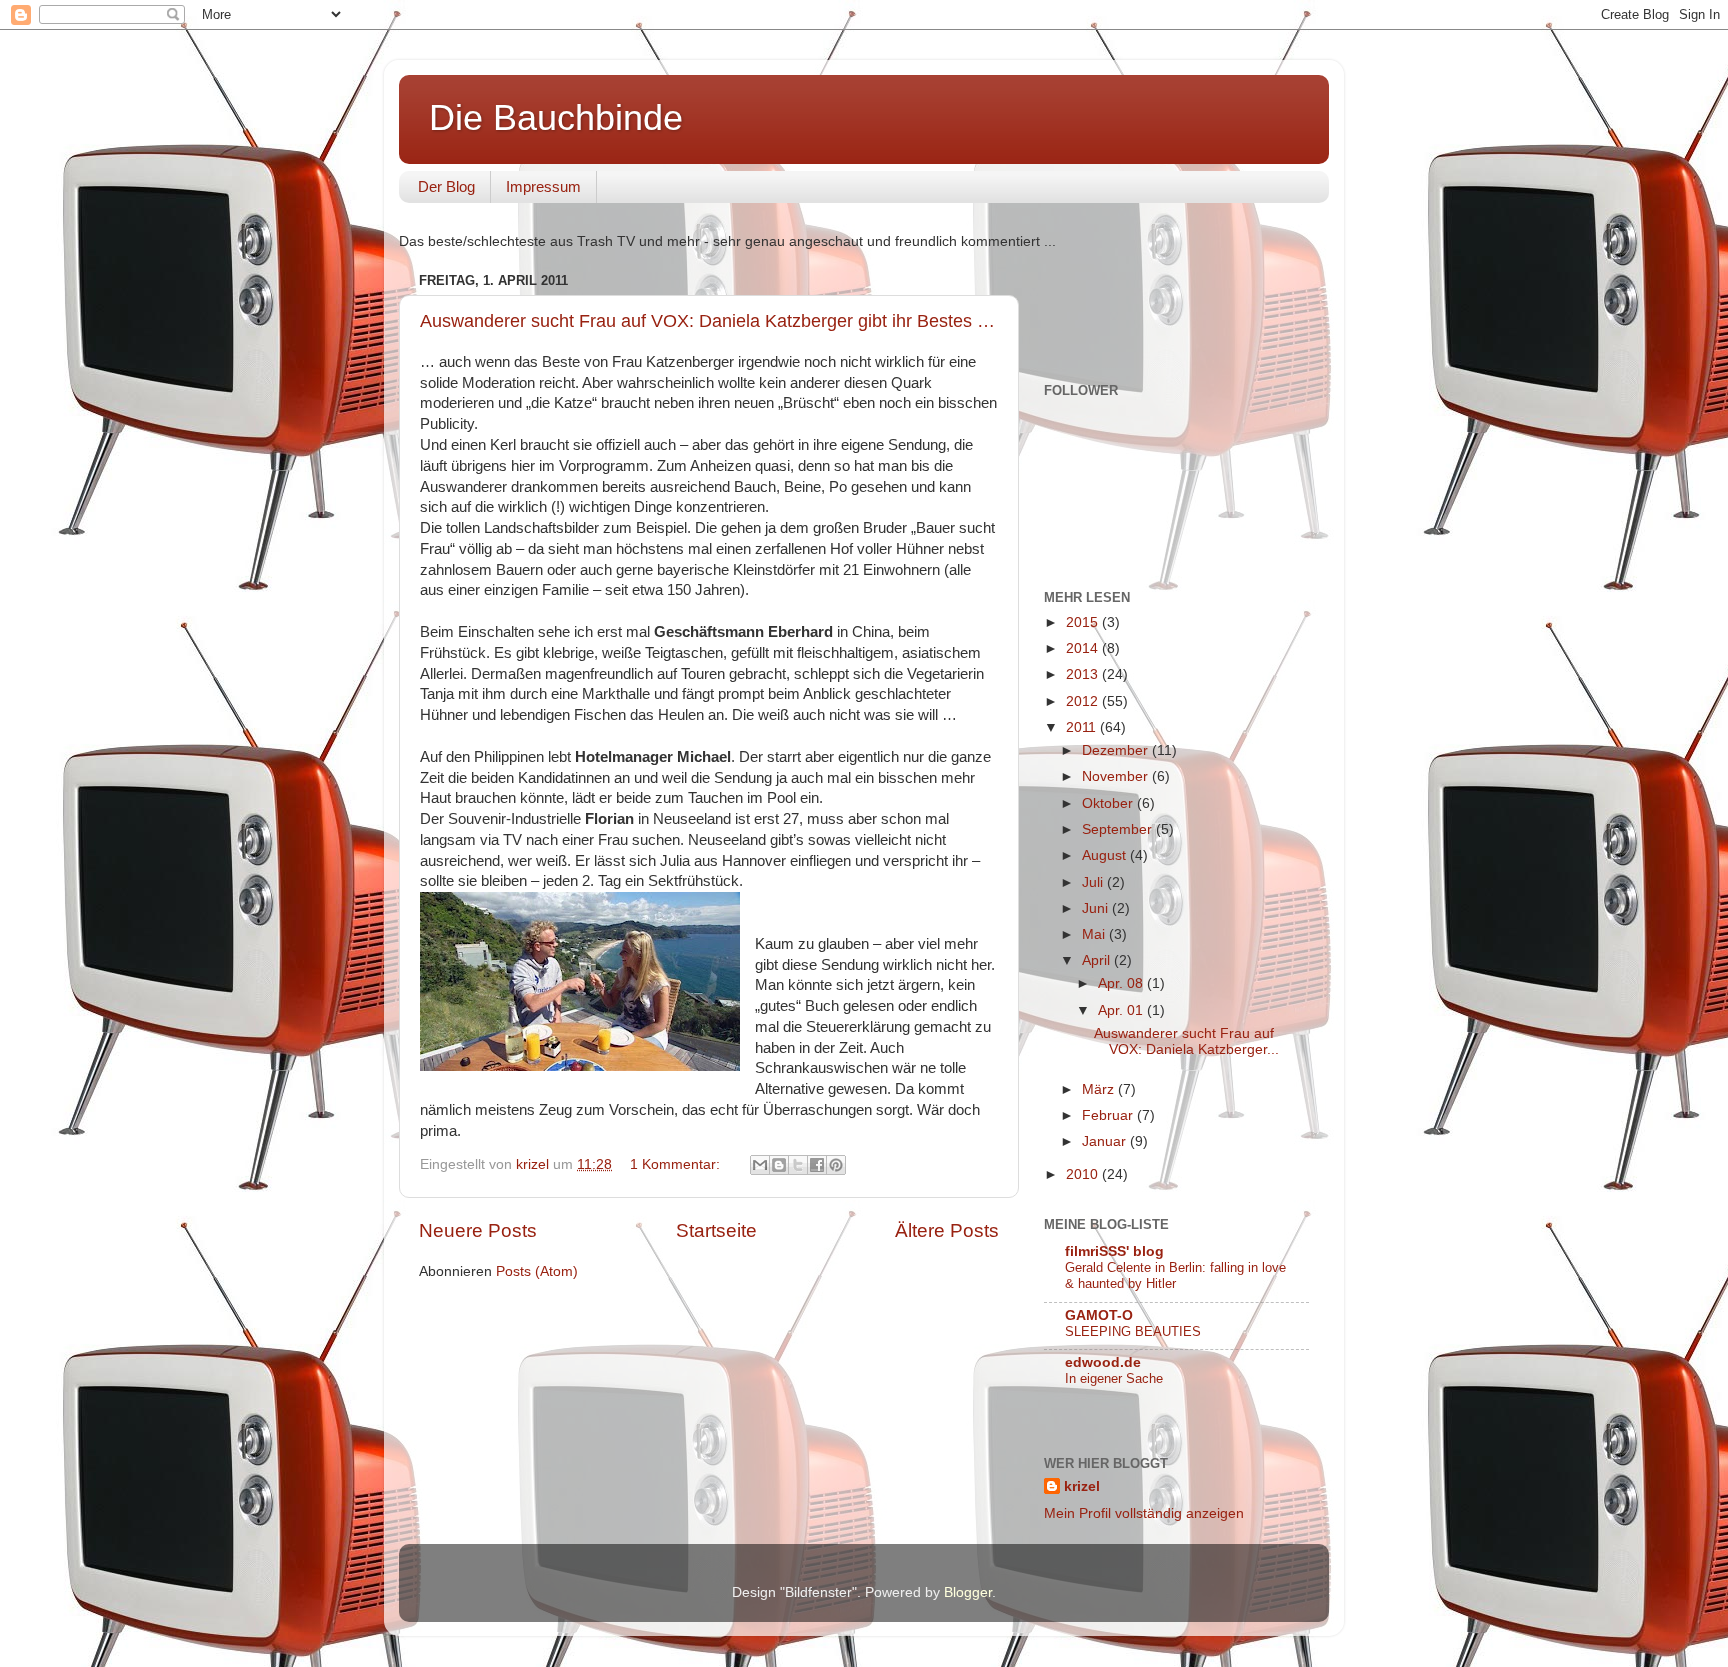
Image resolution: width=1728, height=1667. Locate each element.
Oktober (1109, 803)
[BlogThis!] (779, 1165)
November (1117, 776)
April (1098, 960)
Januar (1106, 1141)
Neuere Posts (478, 1230)
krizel (1082, 1486)
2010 (1084, 1174)
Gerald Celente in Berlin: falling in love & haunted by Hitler (1175, 1276)
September (1119, 829)
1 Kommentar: (677, 1164)
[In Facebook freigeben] (817, 1165)
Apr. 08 (1122, 983)
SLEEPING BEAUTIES (1133, 1331)
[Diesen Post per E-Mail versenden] (760, 1165)
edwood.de (1103, 1362)
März (1100, 1089)
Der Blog (446, 186)
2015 (1084, 622)
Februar (1109, 1115)
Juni (1097, 908)
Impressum (543, 186)
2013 (1084, 674)
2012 (1084, 701)
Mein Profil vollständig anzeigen (1144, 1513)
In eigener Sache (1114, 1378)
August (1106, 855)
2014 (1084, 648)
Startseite (716, 1230)
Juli (1094, 882)
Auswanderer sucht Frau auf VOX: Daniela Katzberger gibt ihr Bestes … (707, 321)
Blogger (968, 1592)
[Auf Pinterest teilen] (836, 1165)
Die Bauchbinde (556, 117)
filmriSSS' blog (1114, 1251)
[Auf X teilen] (798, 1165)
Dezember (1117, 750)
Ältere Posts (947, 1230)
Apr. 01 (1122, 1010)
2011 (1083, 727)
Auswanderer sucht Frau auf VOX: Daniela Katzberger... (1186, 1041)
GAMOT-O (1099, 1315)
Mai (1095, 934)
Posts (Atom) (537, 1271)
